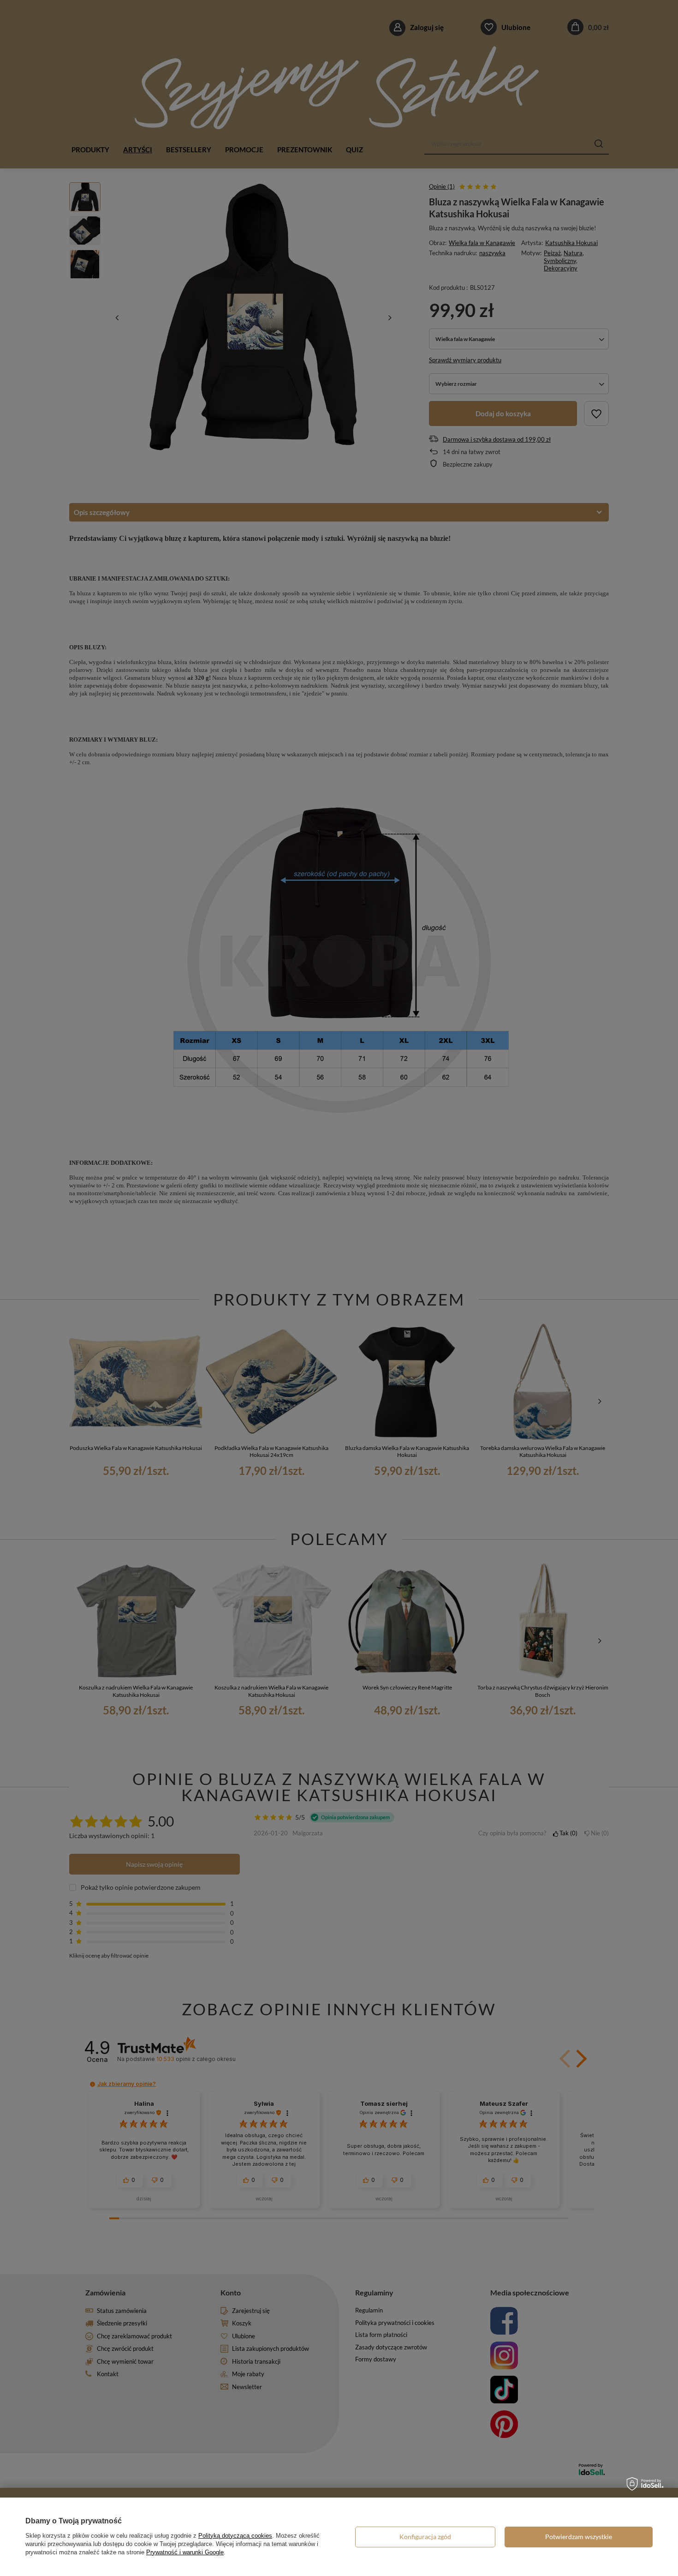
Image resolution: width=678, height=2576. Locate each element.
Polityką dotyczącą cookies (235, 2536)
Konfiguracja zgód (425, 2537)
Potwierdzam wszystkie (579, 2537)
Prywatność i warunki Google (185, 2552)
